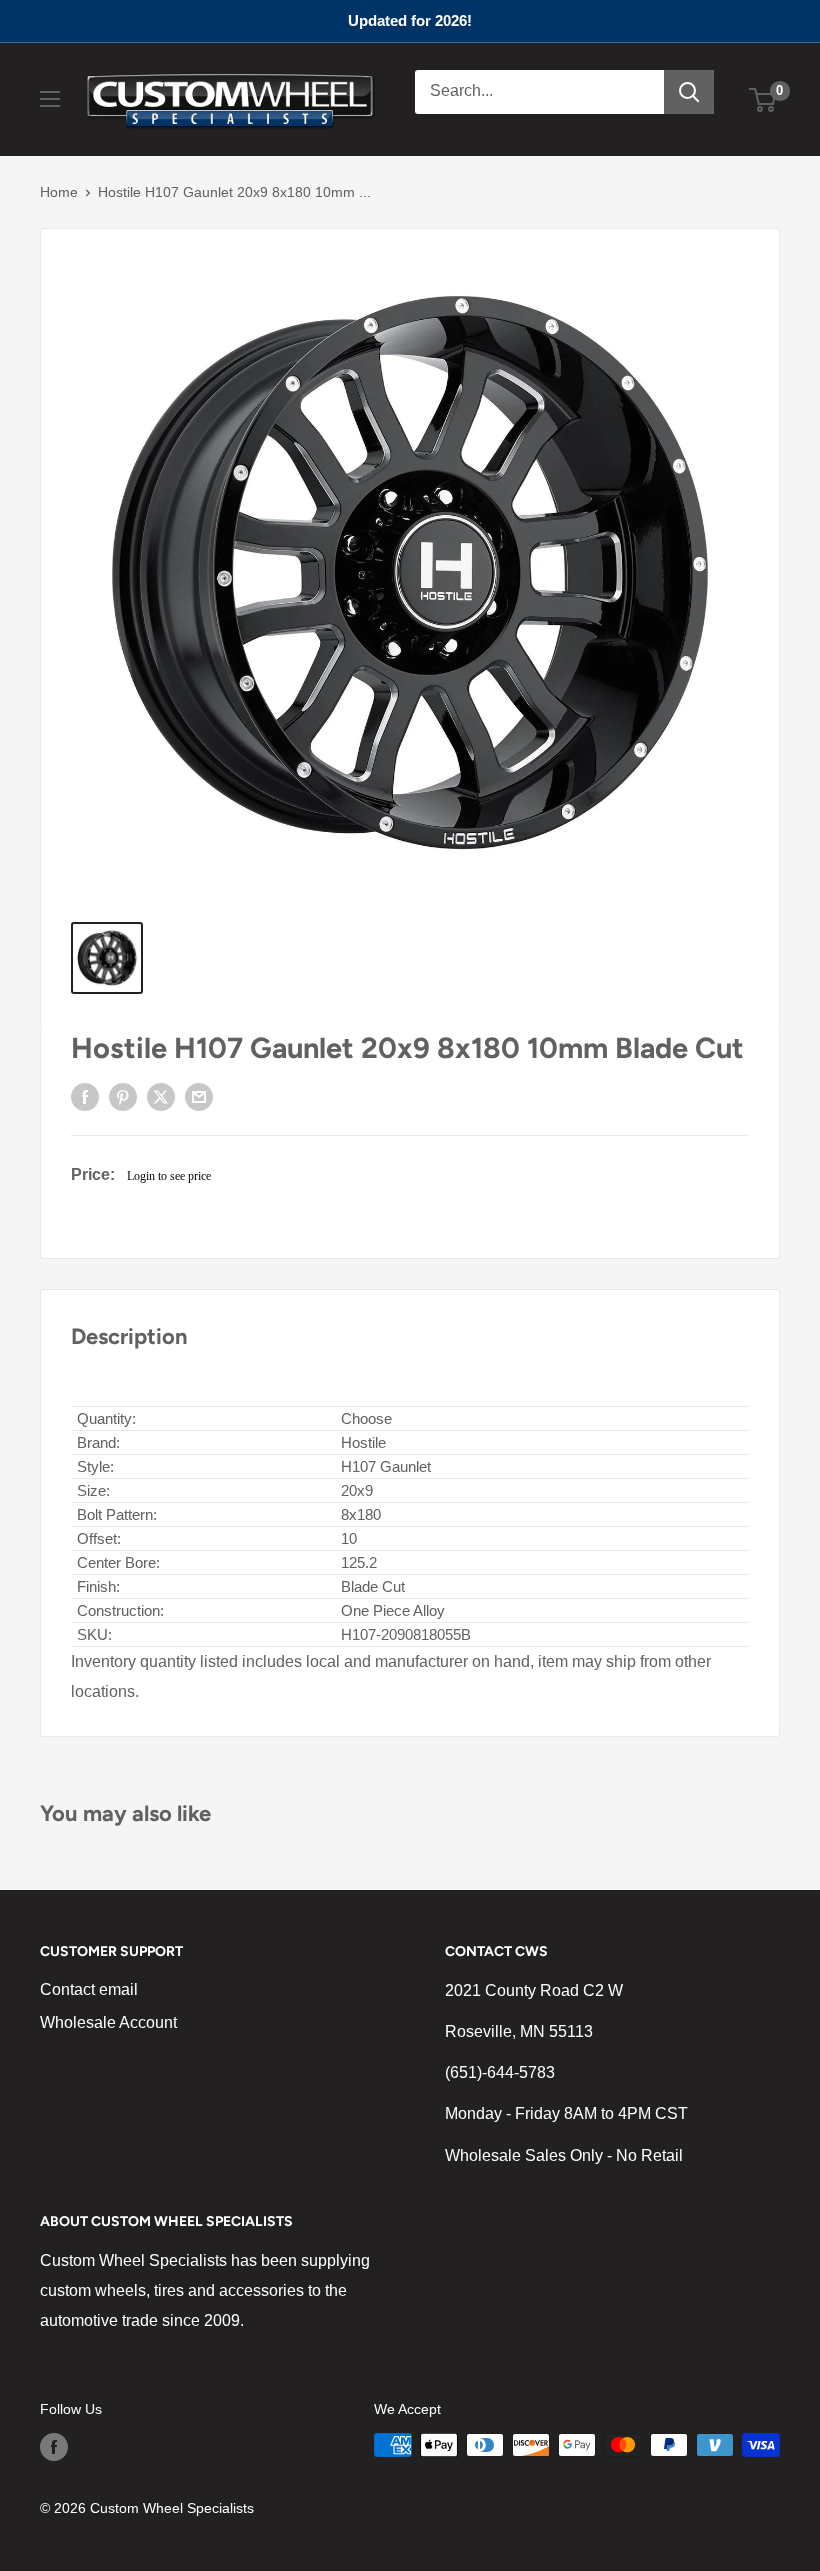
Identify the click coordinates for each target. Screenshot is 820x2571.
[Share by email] (199, 1097)
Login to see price (169, 1176)
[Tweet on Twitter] (161, 1097)
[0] (763, 100)
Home (59, 192)
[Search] (689, 92)
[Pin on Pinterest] (123, 1097)
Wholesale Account (108, 2022)
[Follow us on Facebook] (54, 2447)
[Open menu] (50, 99)
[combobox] (539, 92)
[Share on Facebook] (85, 1097)
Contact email (89, 1989)
